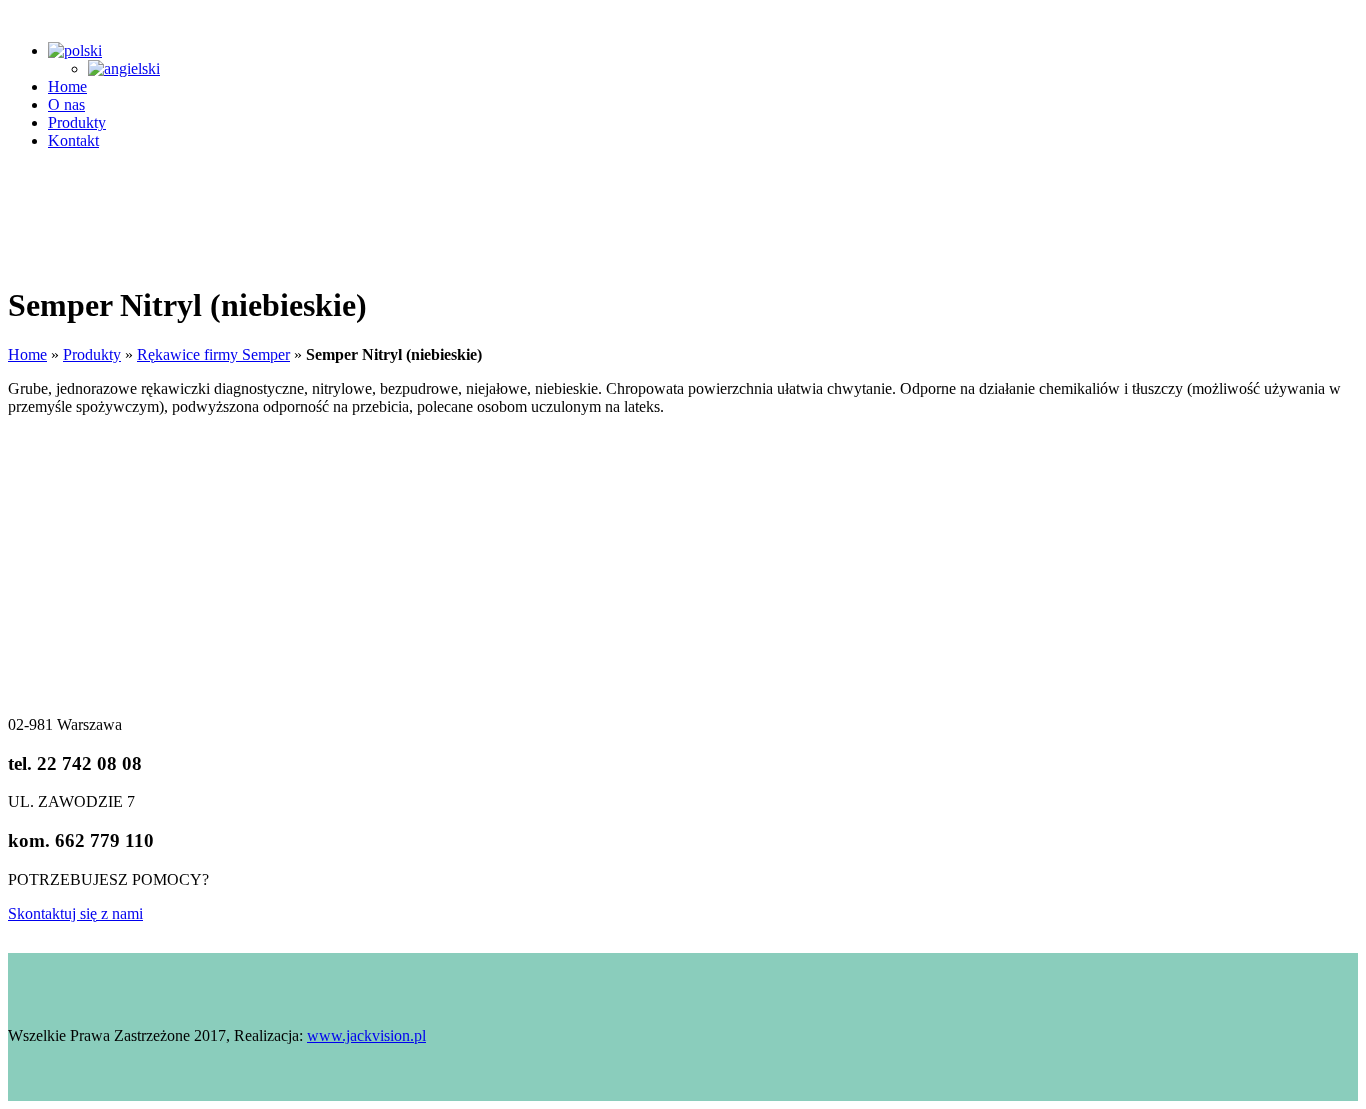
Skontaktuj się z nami (75, 913)
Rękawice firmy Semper (213, 354)
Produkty (77, 122)
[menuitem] (75, 50)
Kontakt (73, 140)
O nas (66, 104)
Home (67, 86)
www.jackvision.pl (366, 1035)
